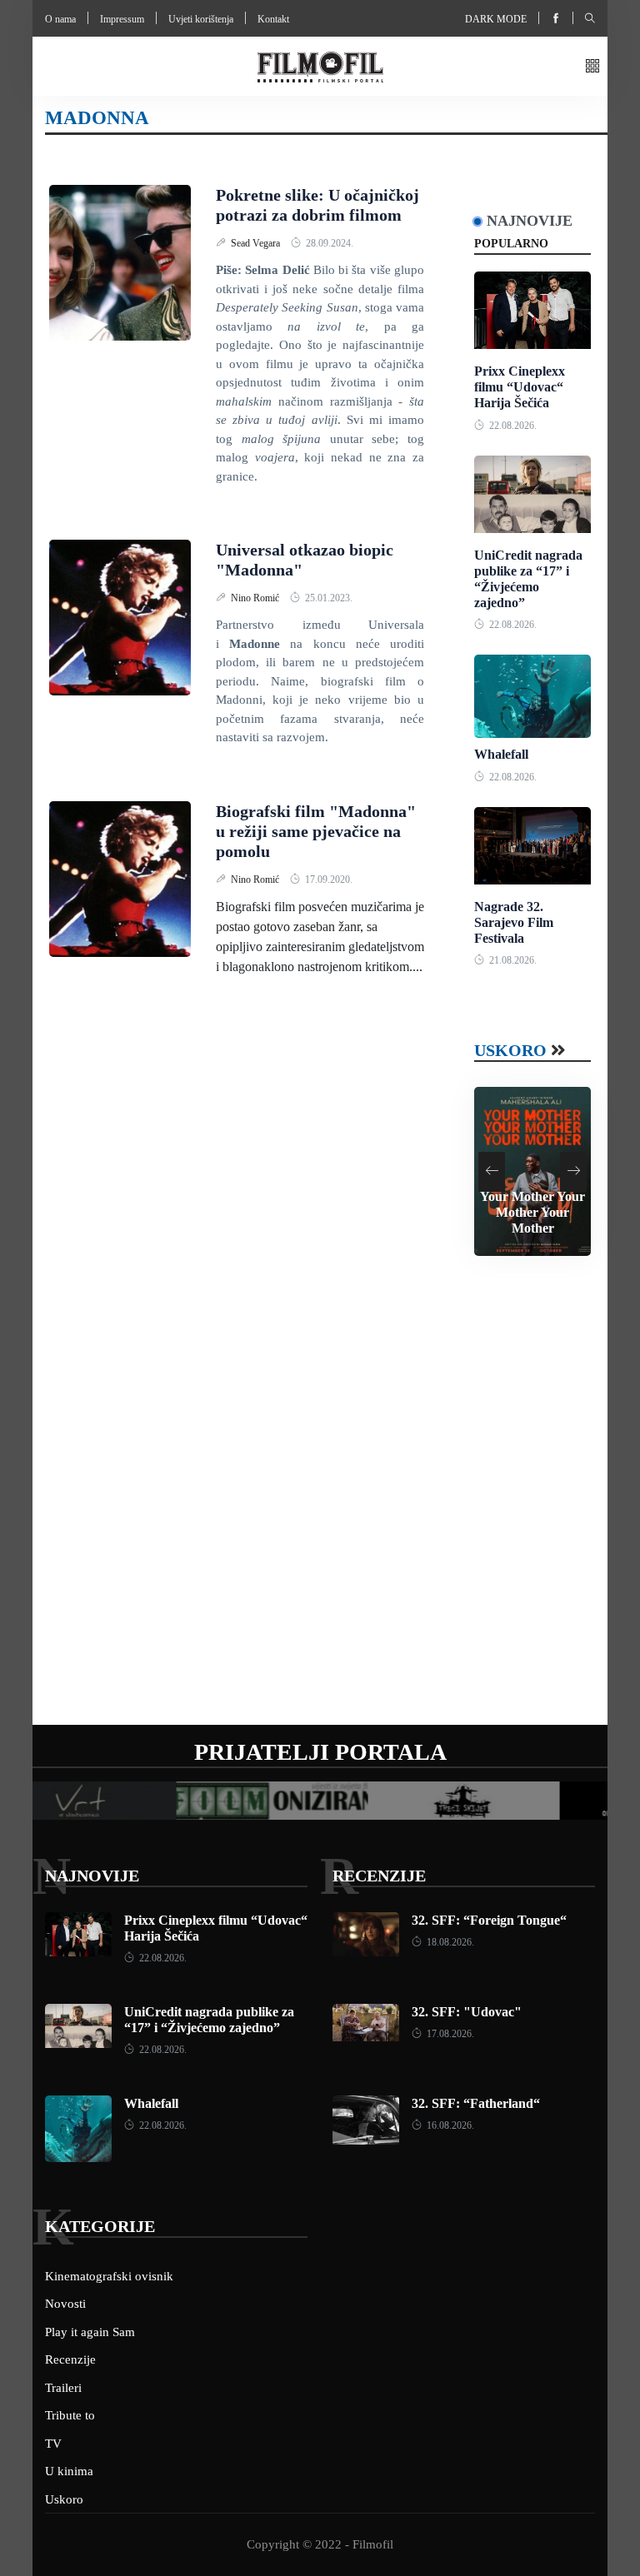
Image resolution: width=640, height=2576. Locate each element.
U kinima (69, 2471)
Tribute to (70, 2415)
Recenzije (379, 1876)
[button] (592, 67)
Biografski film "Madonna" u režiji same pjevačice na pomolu (316, 831)
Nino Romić (256, 598)
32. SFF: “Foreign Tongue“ (489, 1920)
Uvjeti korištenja (201, 19)
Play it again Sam (90, 2332)
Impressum (122, 19)
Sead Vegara (257, 243)
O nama (60, 19)
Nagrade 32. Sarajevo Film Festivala (514, 922)
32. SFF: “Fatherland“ (476, 2103)
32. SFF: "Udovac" (467, 2012)
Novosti (65, 2304)
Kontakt (273, 19)
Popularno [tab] (511, 244)
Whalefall (501, 754)
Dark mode (496, 19)
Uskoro (510, 1050)
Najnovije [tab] (530, 221)
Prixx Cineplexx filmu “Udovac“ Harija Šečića (520, 387)
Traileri (63, 2388)
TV (53, 2444)
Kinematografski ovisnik (109, 2276)
